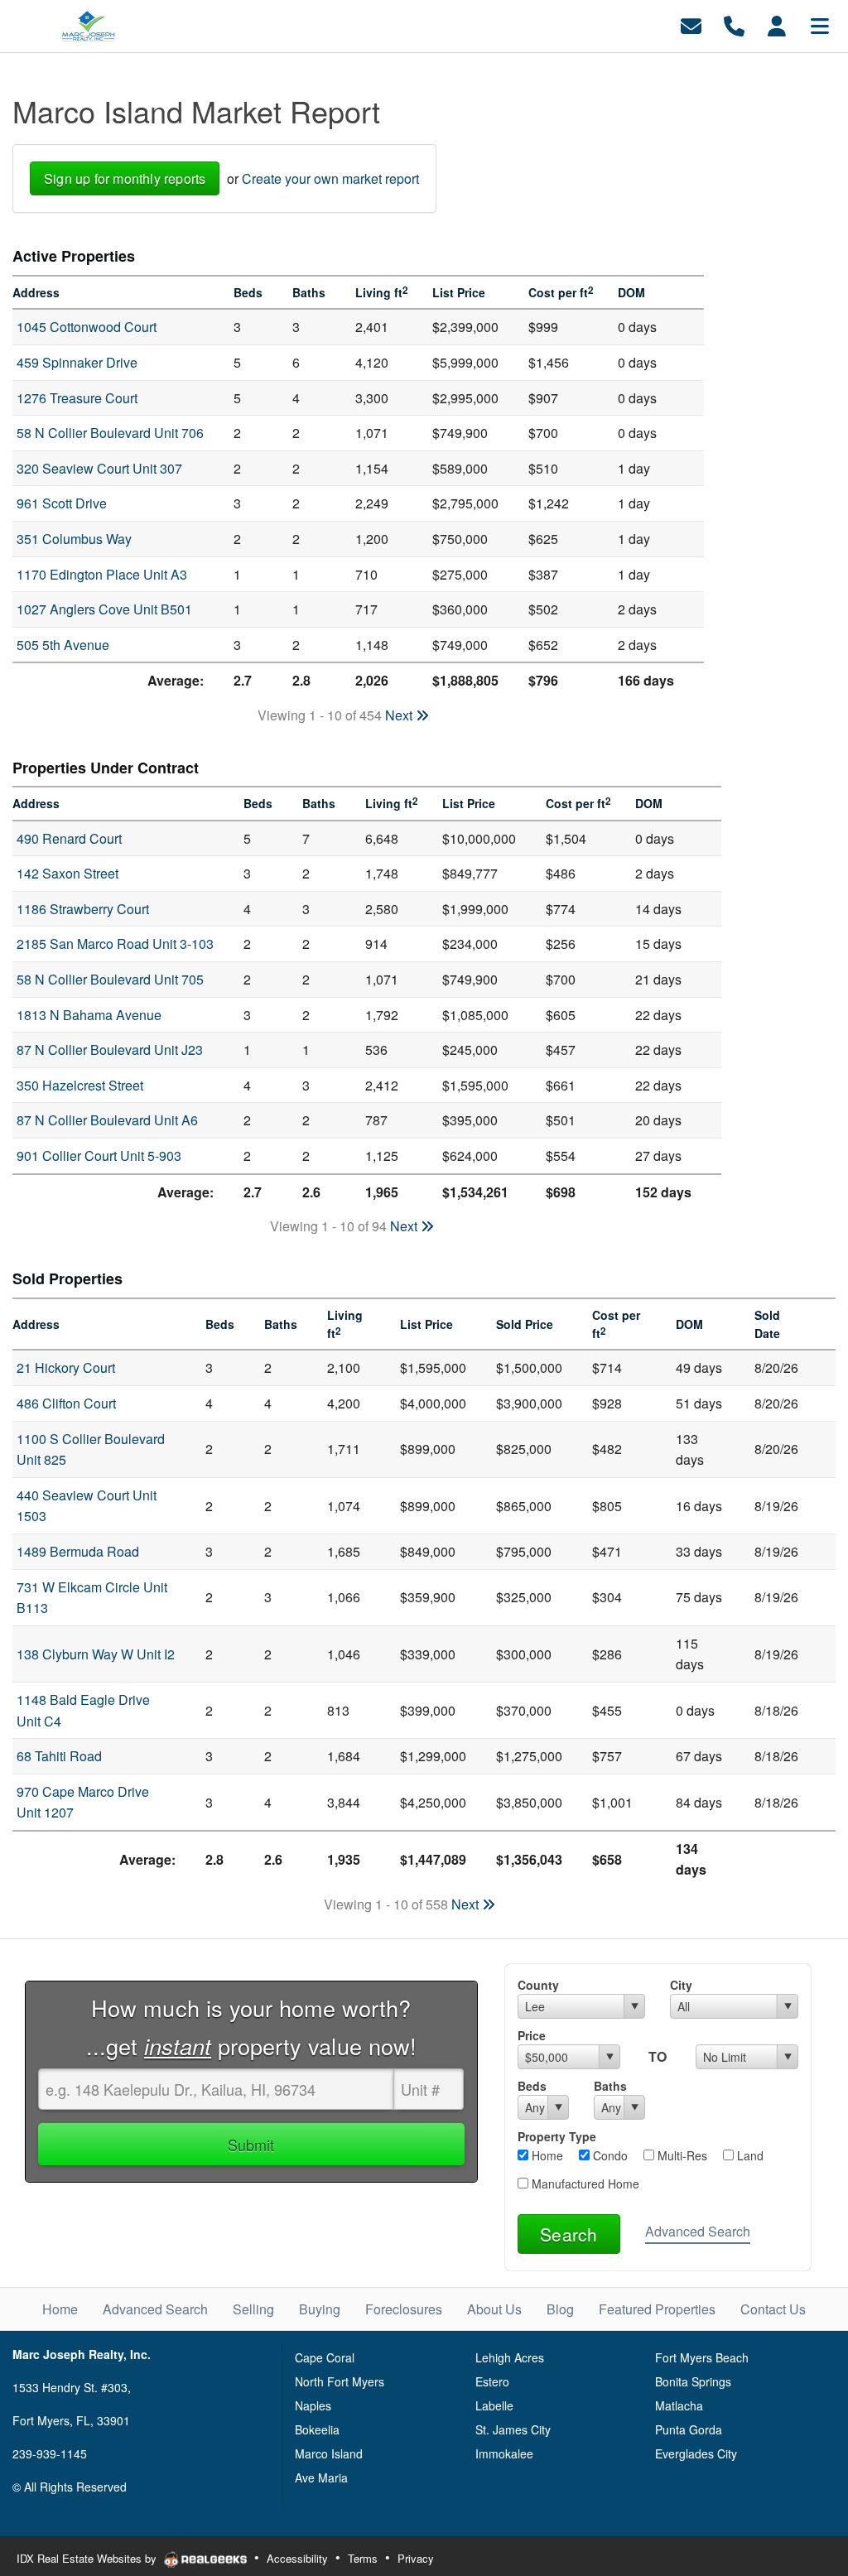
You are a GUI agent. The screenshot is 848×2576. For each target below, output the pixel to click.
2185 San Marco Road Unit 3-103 (115, 944)
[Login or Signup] (777, 24)
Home (546, 2155)
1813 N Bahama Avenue (89, 1015)
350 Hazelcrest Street (80, 1085)
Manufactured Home (584, 2184)
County (538, 1985)
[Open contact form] (691, 24)
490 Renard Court (69, 838)
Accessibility (297, 2558)
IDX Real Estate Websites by (88, 2558)
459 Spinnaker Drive (77, 362)
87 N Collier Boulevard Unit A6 (107, 1120)
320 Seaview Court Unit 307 (99, 468)
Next (400, 715)
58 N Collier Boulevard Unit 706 (110, 433)
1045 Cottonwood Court (87, 327)
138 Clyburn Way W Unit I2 (96, 1654)
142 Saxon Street (67, 873)
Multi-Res (681, 2155)
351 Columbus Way (74, 539)
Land (749, 2155)
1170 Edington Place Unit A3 (102, 574)
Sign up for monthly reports (125, 178)
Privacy (416, 2558)
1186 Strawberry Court (83, 909)
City (681, 1985)
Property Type (557, 2136)
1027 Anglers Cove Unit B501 (104, 609)
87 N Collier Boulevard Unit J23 (110, 1050)
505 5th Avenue (63, 645)
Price (532, 2035)
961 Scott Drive (62, 503)
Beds (532, 2086)
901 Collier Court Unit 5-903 (99, 1156)
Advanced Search (698, 2231)
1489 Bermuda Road (78, 1551)
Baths (610, 2086)
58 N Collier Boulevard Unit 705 (110, 979)
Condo (609, 2155)
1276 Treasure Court (77, 398)
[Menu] (820, 24)
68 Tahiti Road (59, 1756)
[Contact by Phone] (734, 24)
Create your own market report (330, 178)
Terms (363, 2558)
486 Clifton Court (66, 1403)
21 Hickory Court (66, 1367)
